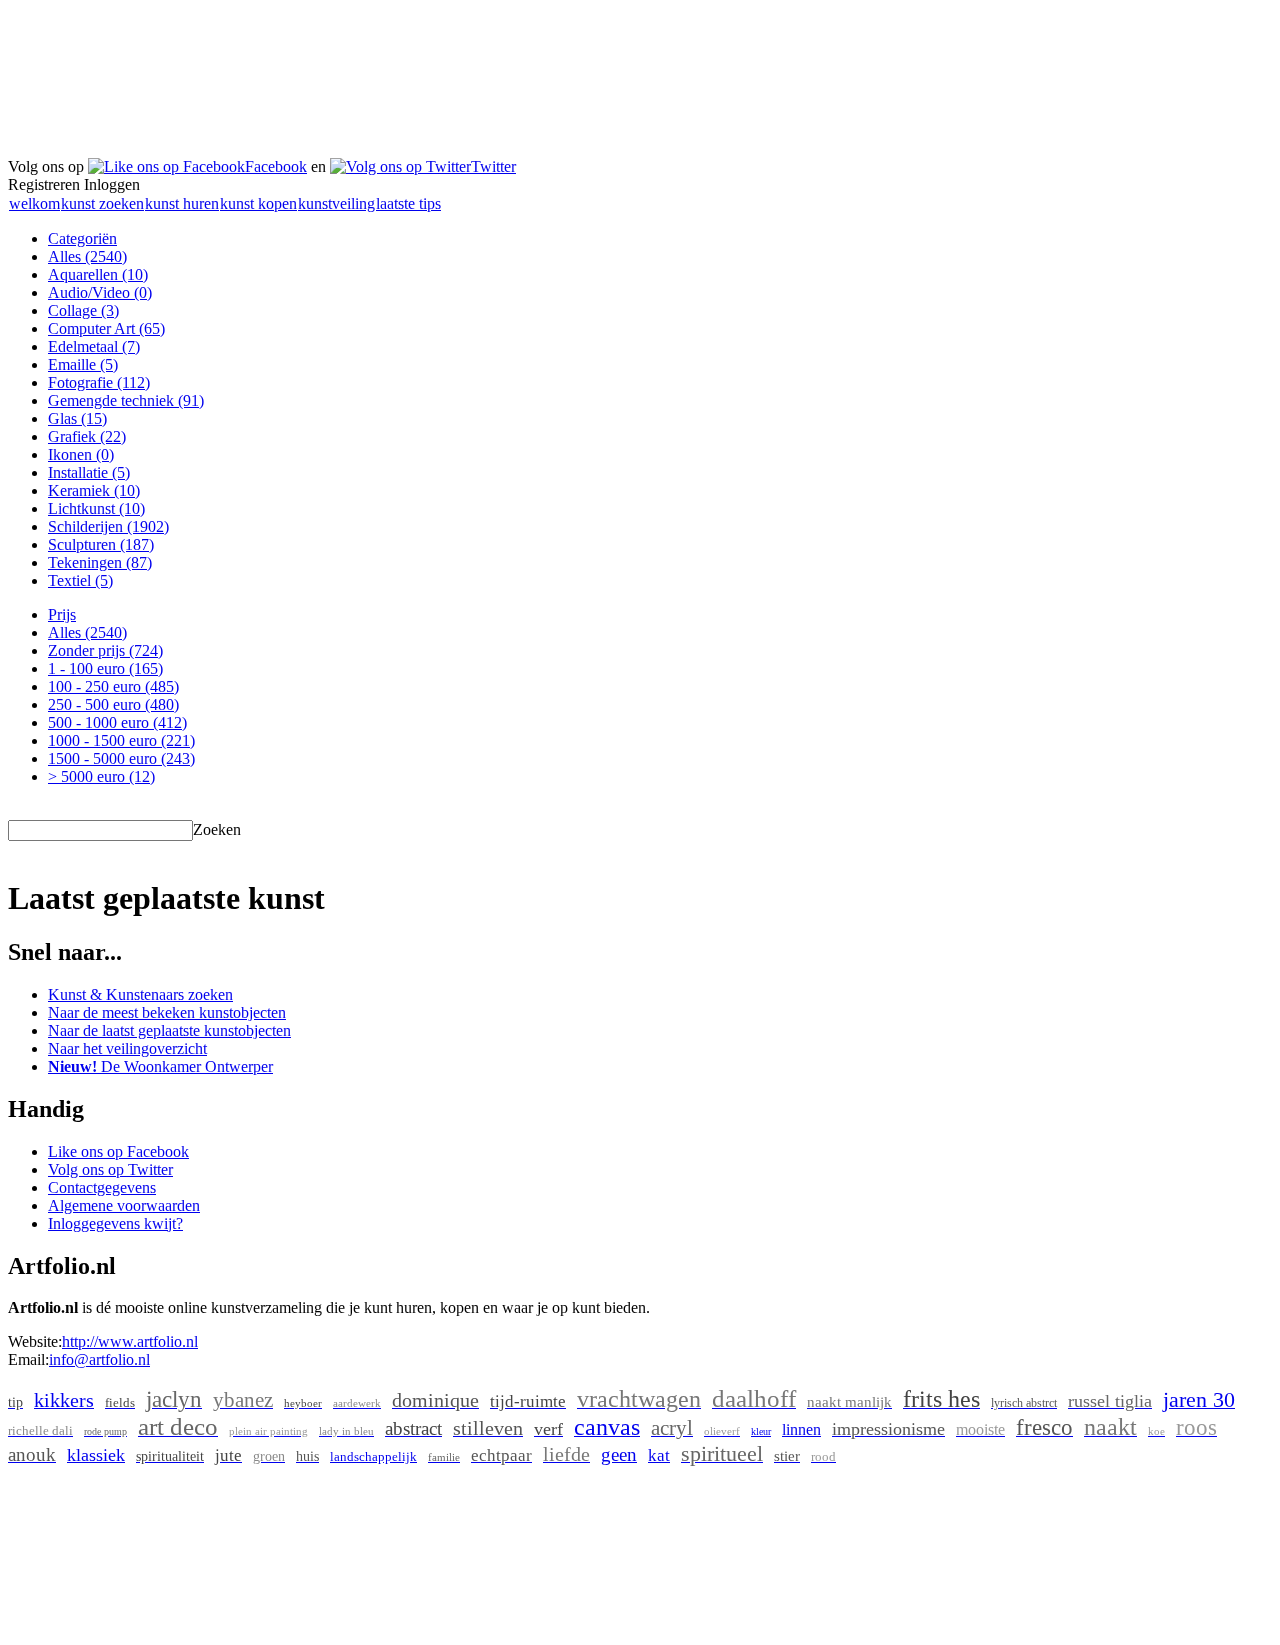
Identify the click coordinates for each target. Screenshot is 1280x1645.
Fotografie (99, 382)
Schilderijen (108, 526)
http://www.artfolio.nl (130, 1341)
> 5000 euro (101, 776)
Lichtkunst (96, 508)
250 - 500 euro (113, 704)
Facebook (276, 166)
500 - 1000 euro (117, 722)
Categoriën (82, 238)
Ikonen (81, 454)
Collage (83, 310)
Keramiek (94, 490)
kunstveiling (336, 203)
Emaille (83, 364)
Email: (28, 1359)
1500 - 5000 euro (121, 758)
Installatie (89, 472)
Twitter (493, 166)
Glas (77, 418)
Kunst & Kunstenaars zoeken (140, 994)
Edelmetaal (94, 346)
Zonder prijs (105, 650)
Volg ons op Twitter (110, 1169)
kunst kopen (258, 203)
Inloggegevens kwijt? (115, 1223)
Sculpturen (101, 544)
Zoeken (217, 829)
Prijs (62, 614)
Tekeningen (100, 562)
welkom (34, 203)
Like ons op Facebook (118, 1151)
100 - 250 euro (113, 686)
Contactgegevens (102, 1187)
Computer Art (106, 328)
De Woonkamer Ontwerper (160, 1066)
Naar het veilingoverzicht (127, 1048)
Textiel (80, 580)
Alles (87, 256)
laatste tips (408, 203)
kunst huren (182, 203)
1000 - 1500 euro (121, 740)
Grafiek (87, 436)
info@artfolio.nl (99, 1359)
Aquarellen (98, 274)
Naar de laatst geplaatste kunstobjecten (169, 1030)
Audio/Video (100, 292)
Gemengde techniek (126, 400)
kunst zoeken (102, 203)
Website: (35, 1341)
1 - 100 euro (105, 668)
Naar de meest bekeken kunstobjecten (167, 1012)
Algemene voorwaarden (124, 1205)
